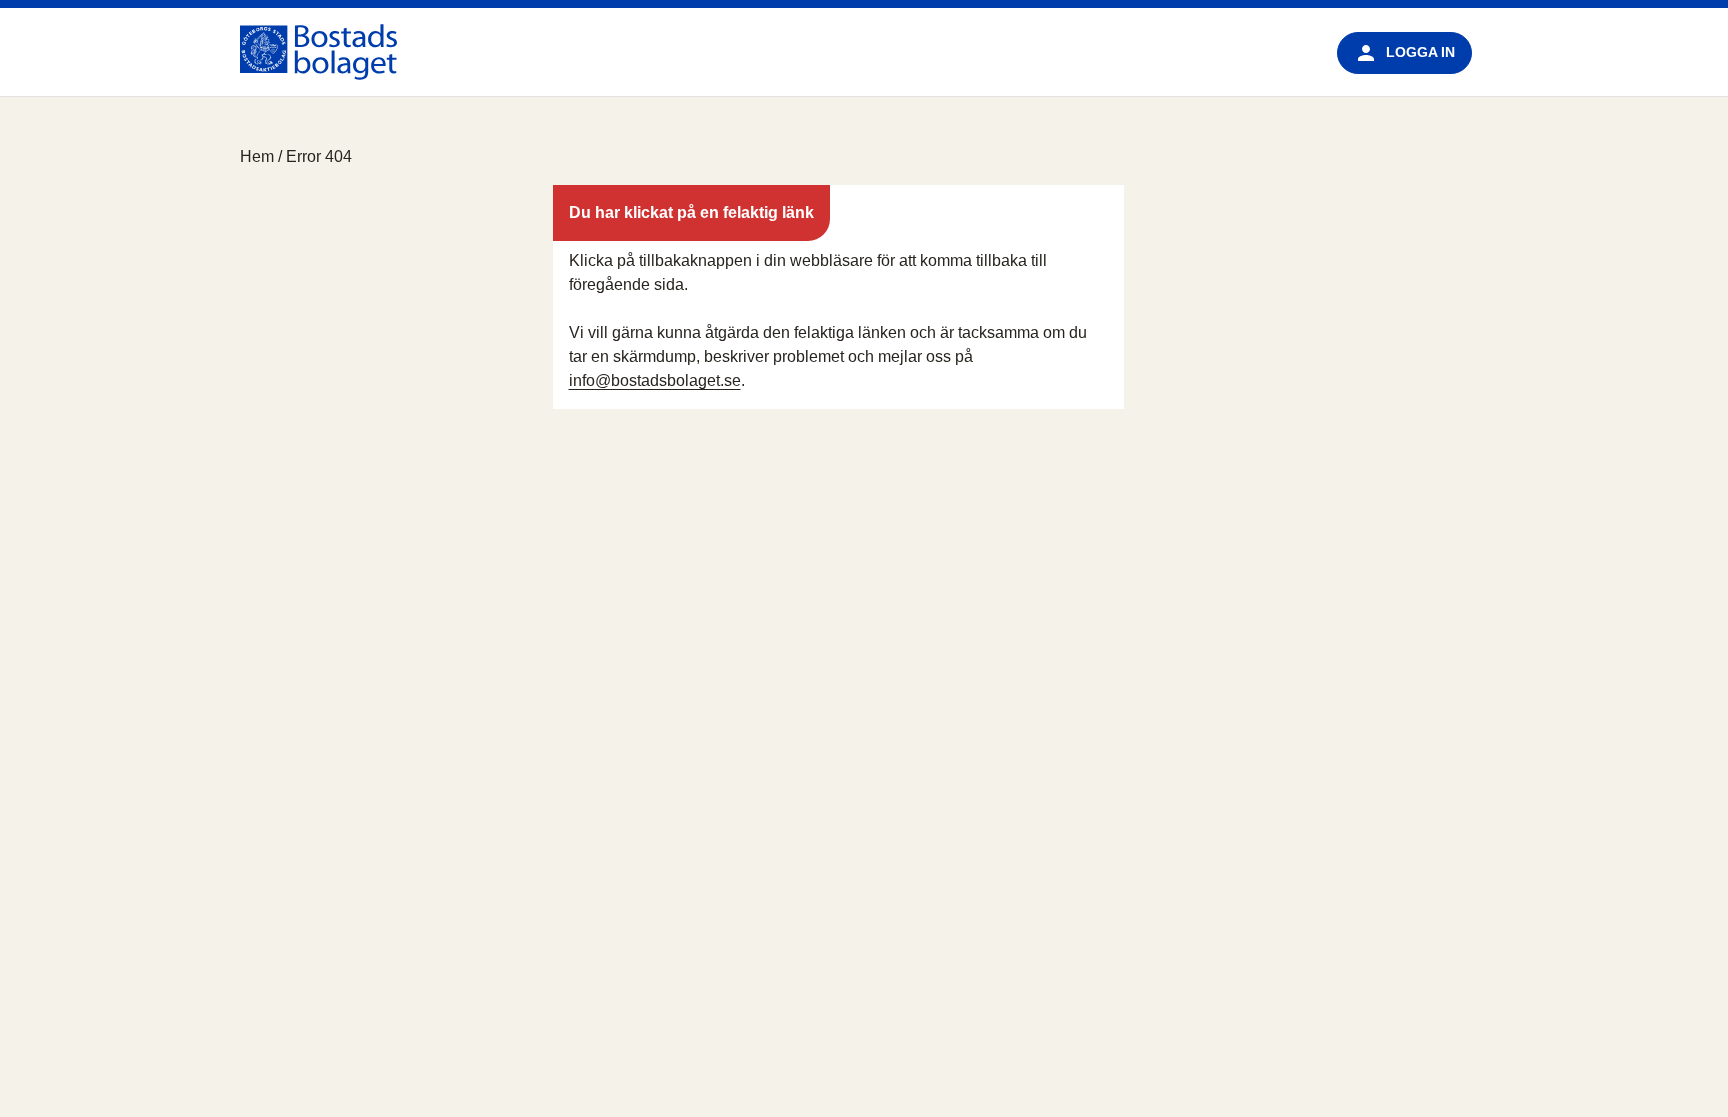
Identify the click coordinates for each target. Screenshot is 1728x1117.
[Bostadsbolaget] (318, 52)
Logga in (1420, 52)
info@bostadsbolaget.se (655, 380)
